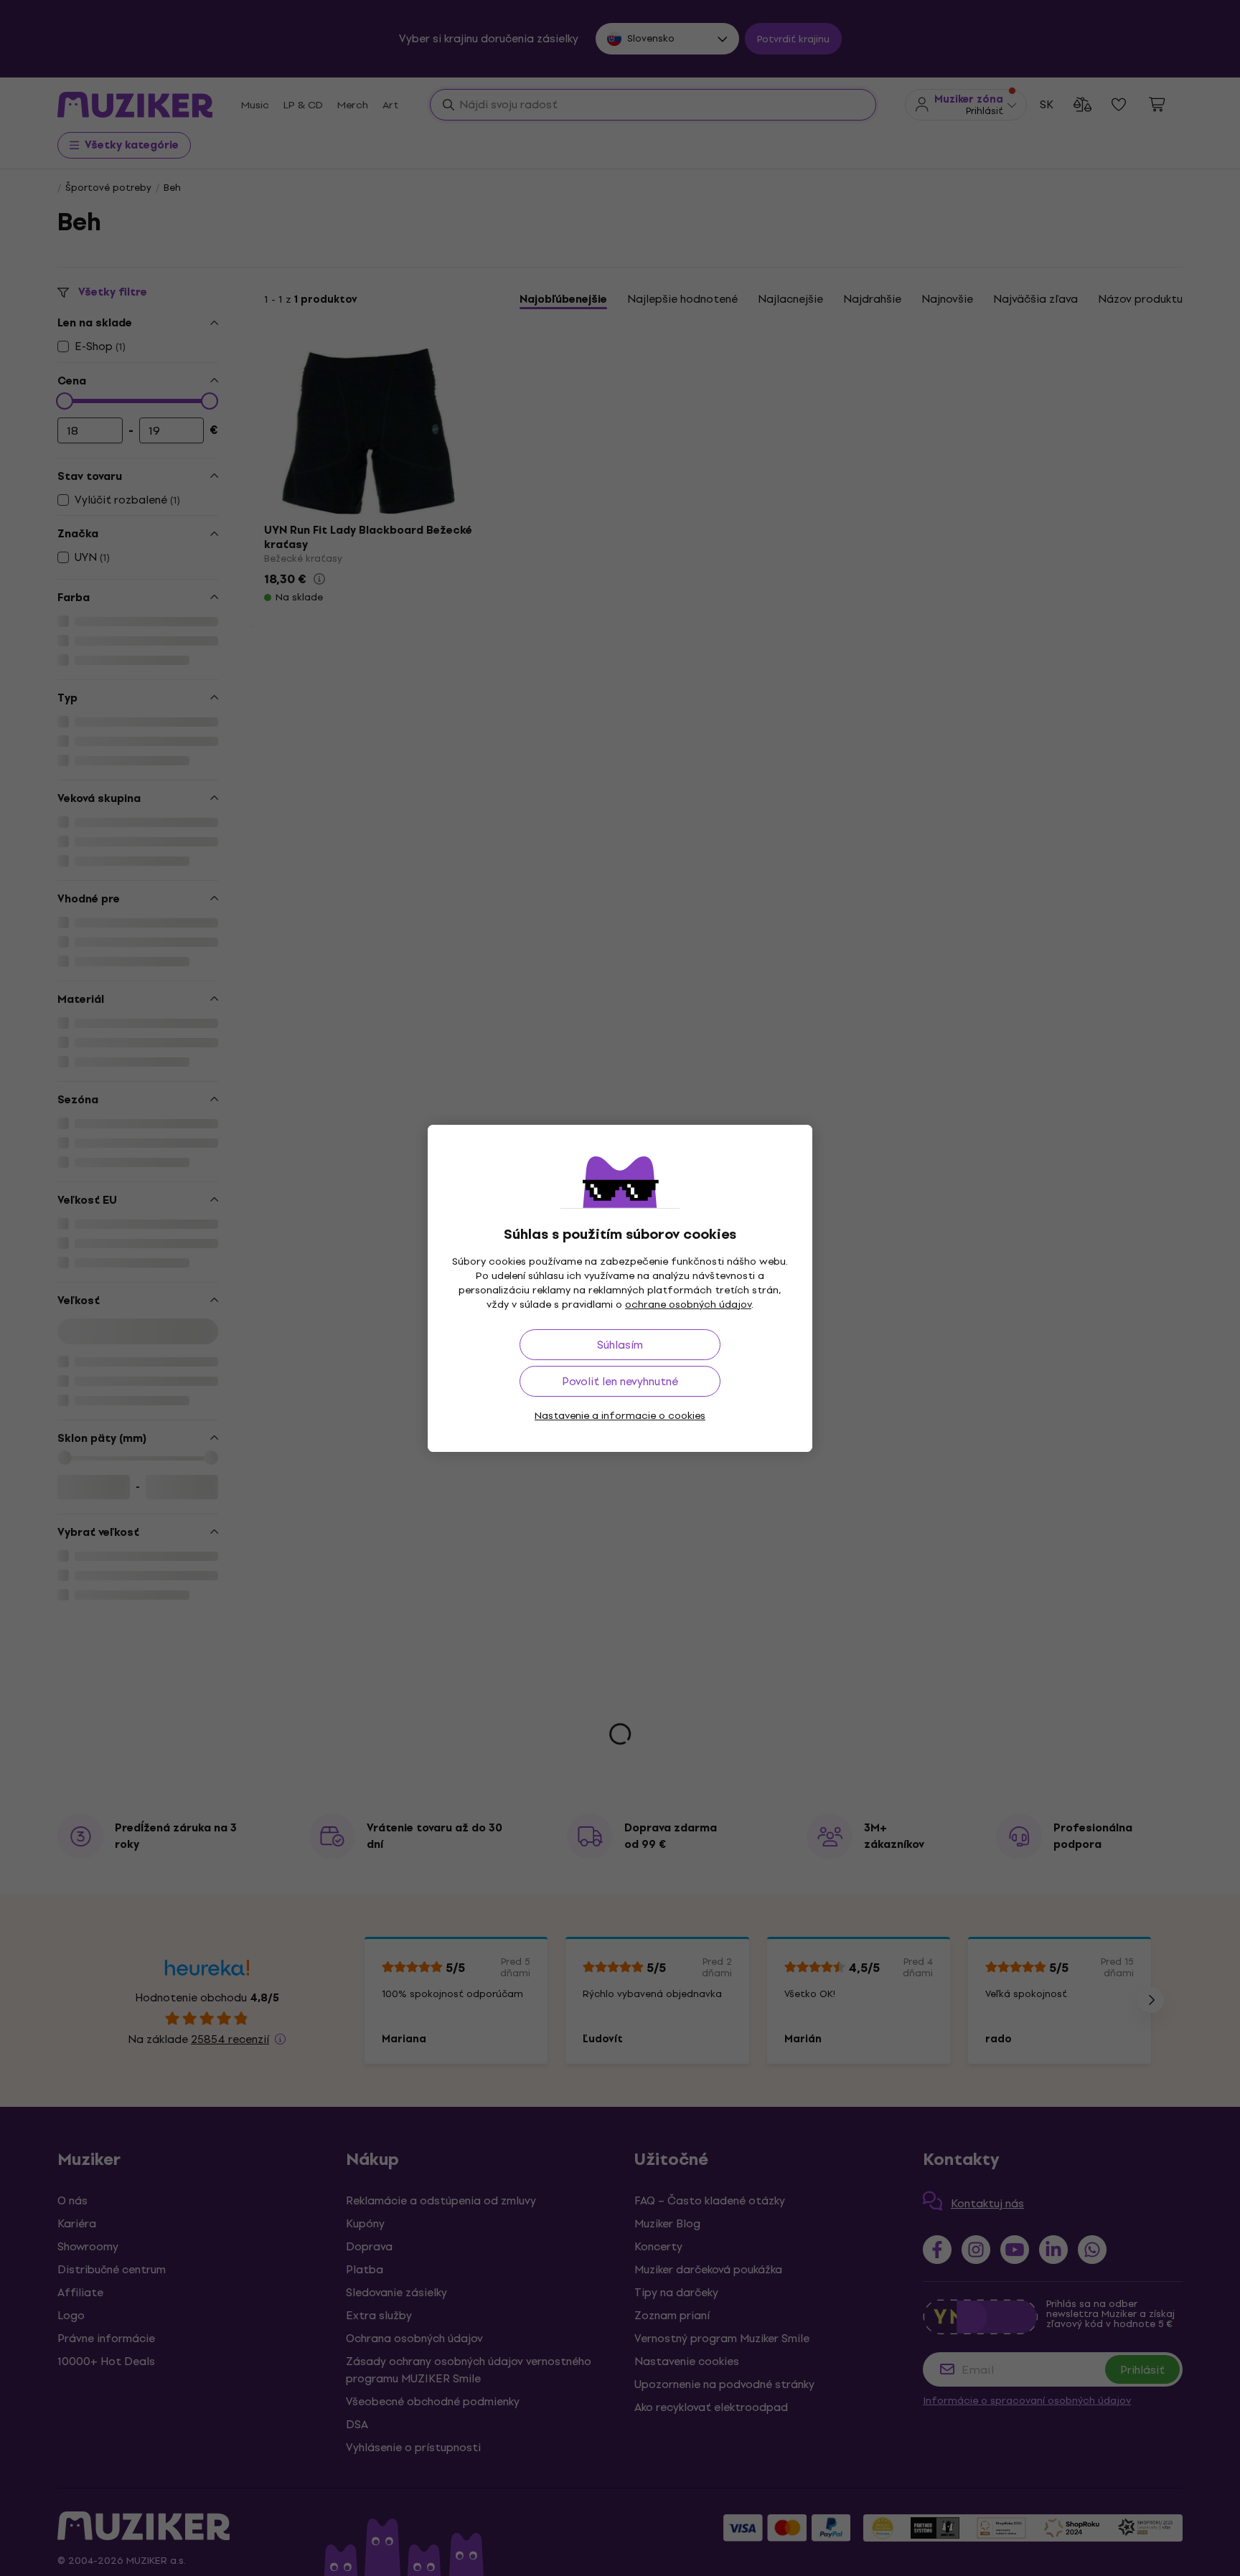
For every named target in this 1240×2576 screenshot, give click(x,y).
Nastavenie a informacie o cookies (620, 1416)
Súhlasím (620, 1345)
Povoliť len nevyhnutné (620, 1381)
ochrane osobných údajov (688, 1304)
